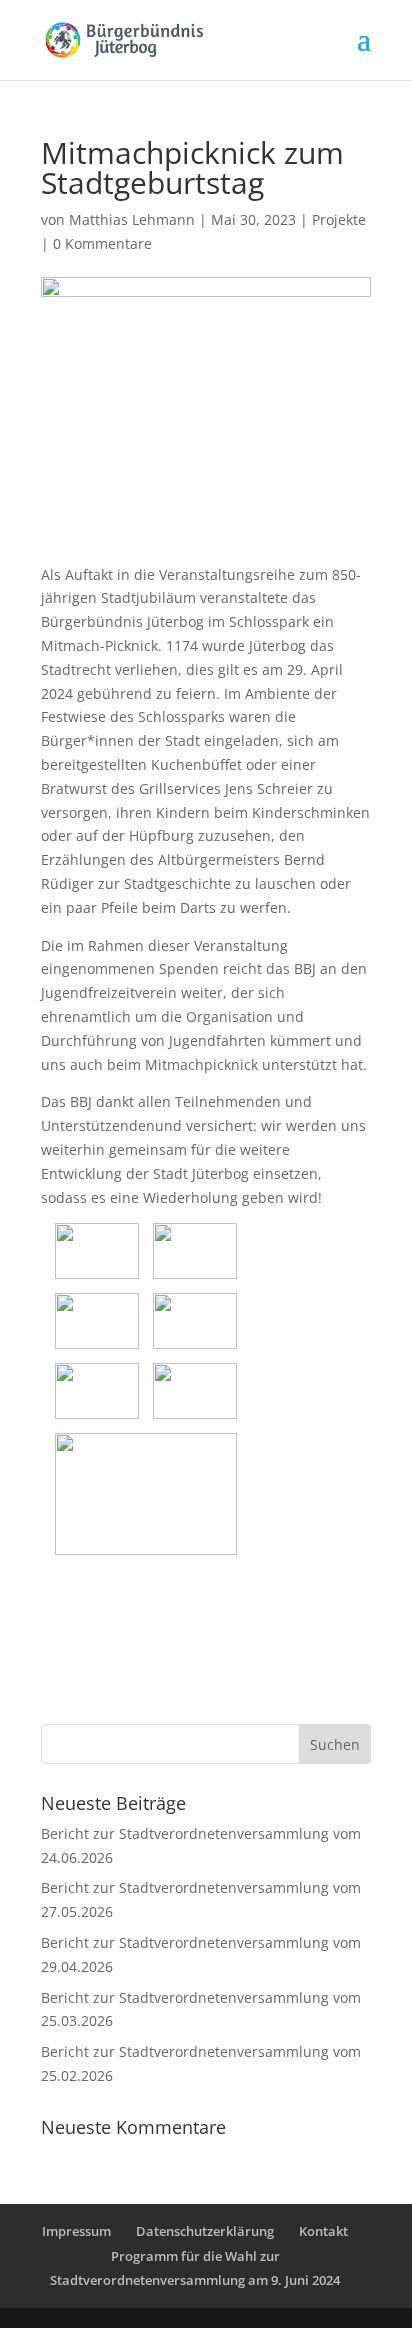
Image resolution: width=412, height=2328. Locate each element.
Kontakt (323, 2231)
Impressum (76, 2231)
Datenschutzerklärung (205, 2231)
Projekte (339, 219)
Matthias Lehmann (132, 219)
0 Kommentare (102, 243)
